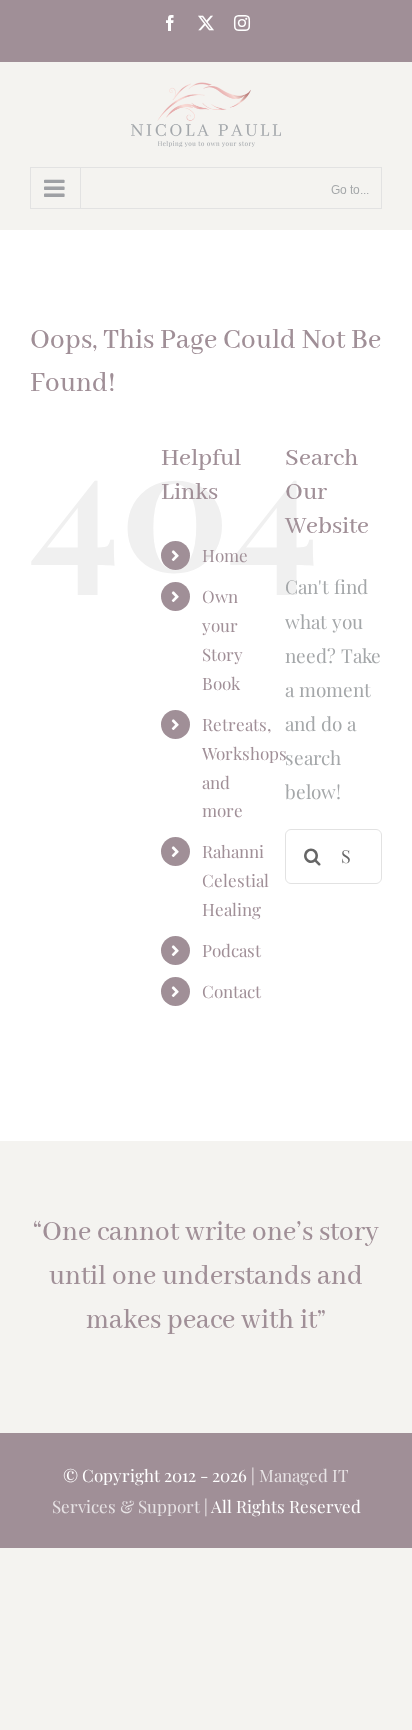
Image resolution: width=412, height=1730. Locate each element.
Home (225, 555)
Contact (231, 991)
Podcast (231, 950)
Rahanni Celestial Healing (235, 880)
